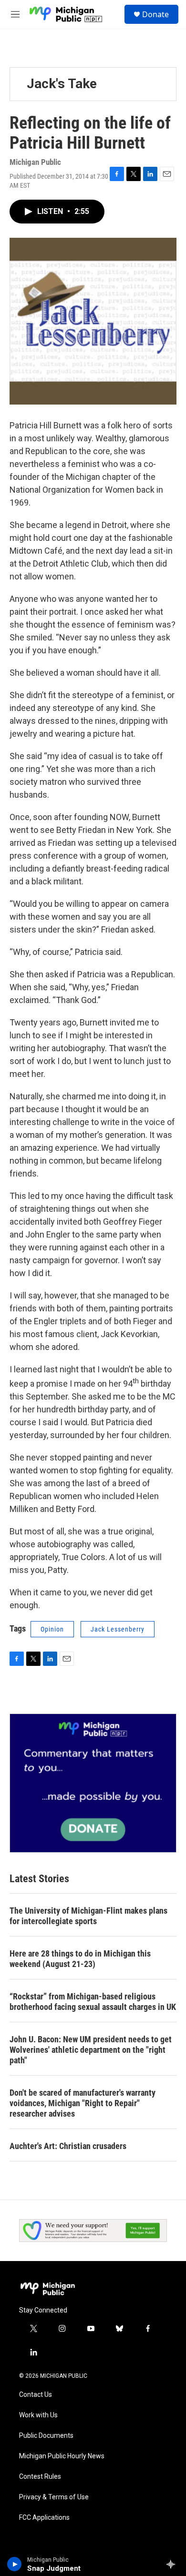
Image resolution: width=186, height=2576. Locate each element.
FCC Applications (44, 2518)
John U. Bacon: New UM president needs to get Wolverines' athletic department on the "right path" (91, 2050)
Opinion (52, 1629)
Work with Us (38, 2415)
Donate (155, 14)
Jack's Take (62, 84)
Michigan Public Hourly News (62, 2456)
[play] (15, 2564)
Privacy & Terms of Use (54, 2497)
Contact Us (36, 2395)
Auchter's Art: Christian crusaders (68, 2146)
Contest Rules (40, 2477)
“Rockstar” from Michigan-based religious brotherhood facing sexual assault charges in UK (93, 2002)
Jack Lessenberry (118, 1629)
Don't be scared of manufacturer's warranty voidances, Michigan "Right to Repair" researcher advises (83, 2103)
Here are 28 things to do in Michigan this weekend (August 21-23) (80, 1959)
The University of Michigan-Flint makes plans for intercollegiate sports (88, 1916)
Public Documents (46, 2436)
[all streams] (173, 2564)
